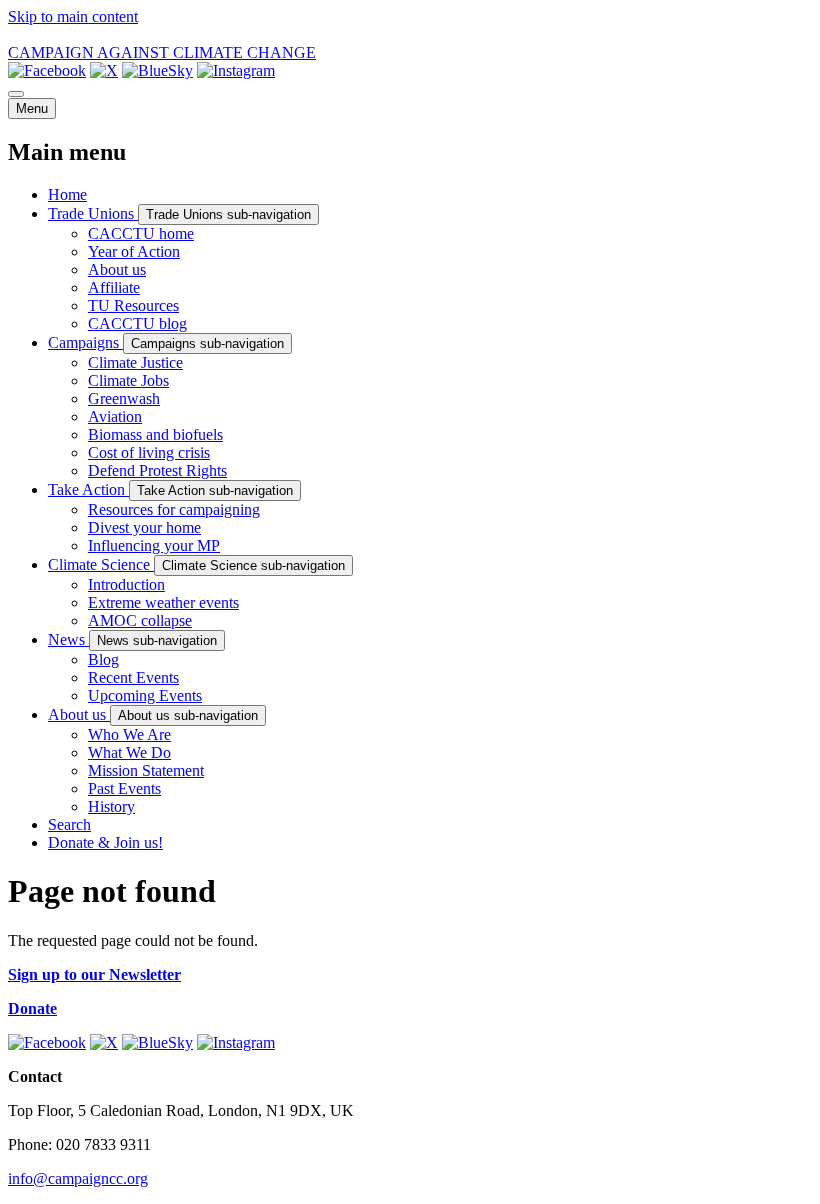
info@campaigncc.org (78, 1178)
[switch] (16, 94)
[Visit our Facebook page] (47, 70)
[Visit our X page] (104, 70)
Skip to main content (73, 16)
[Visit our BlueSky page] (157, 70)
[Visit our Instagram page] (236, 70)
